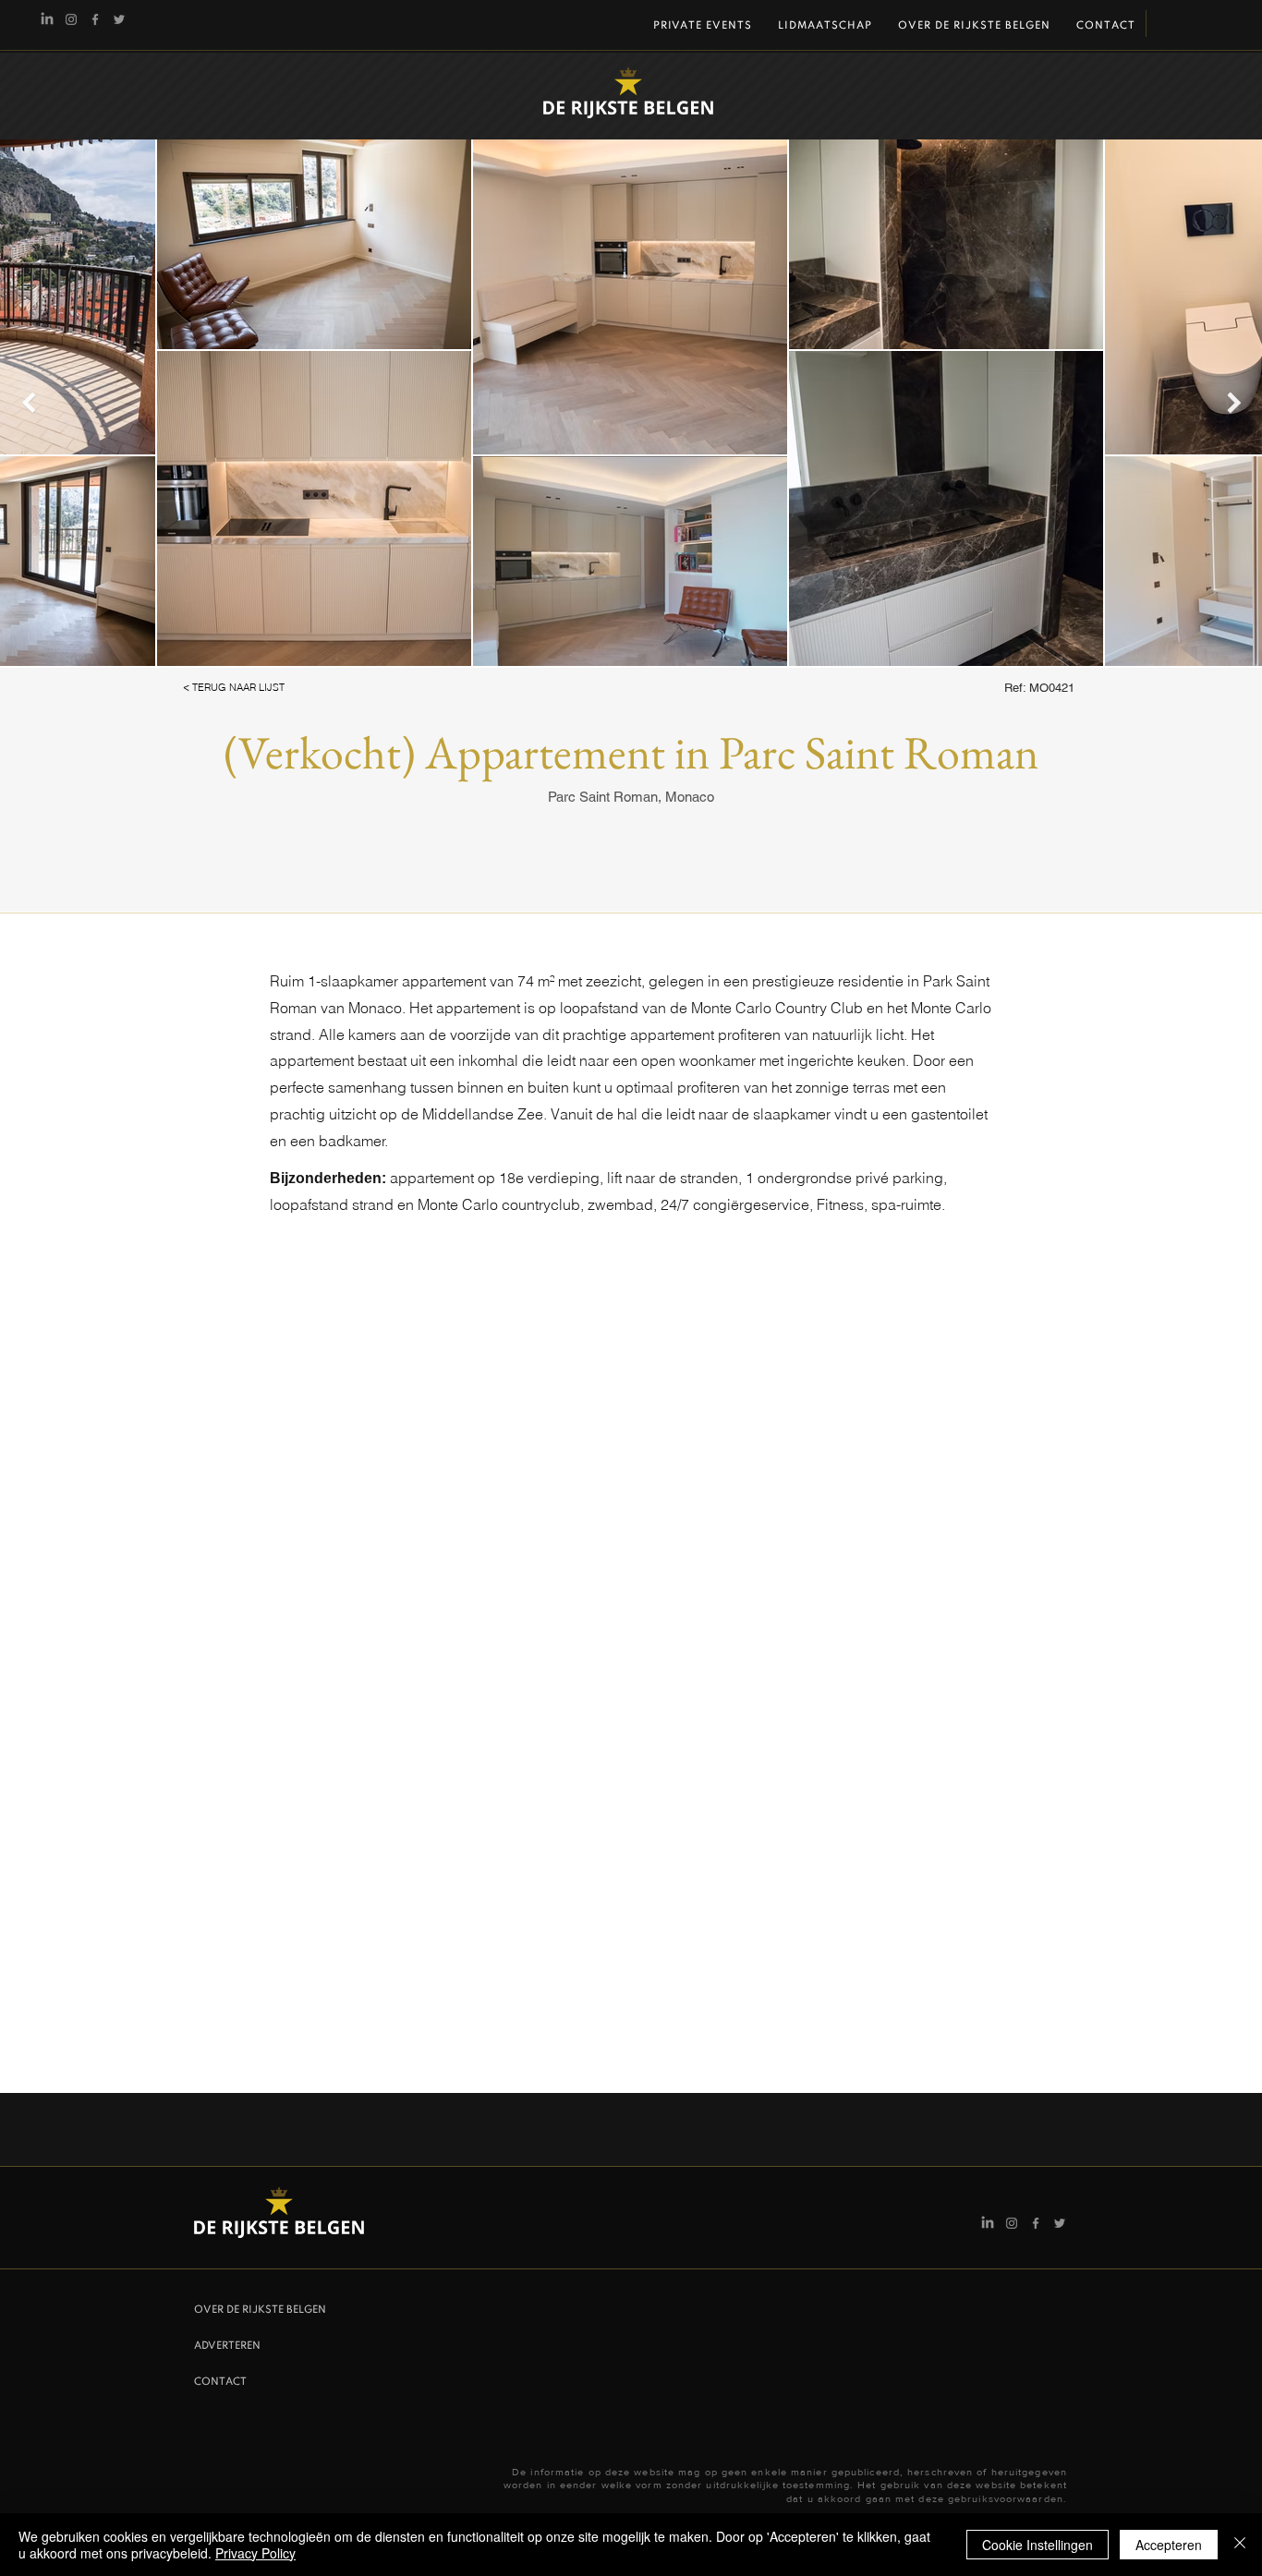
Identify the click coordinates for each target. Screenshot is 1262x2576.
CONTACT (220, 2382)
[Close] (1240, 2545)
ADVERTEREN (227, 2346)
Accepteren (1169, 2545)
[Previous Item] (28, 402)
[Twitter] (119, 19)
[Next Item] (1234, 402)
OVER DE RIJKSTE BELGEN (260, 2310)
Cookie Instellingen (1038, 2545)
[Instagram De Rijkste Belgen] (71, 19)
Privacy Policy (255, 2553)
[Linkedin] (47, 19)
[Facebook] (95, 19)
